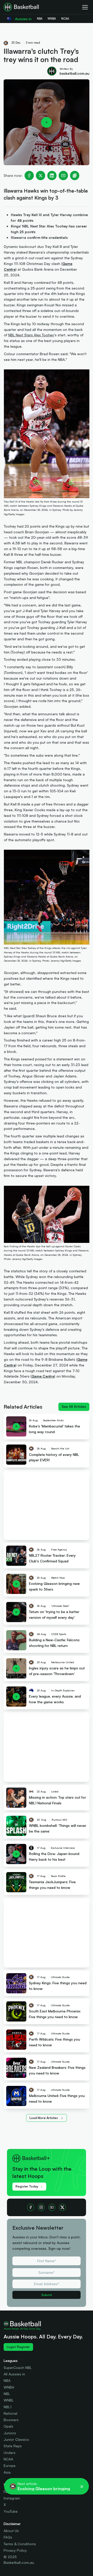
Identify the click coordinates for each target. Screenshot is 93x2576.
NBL (7, 2394)
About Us (11, 2531)
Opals (8, 2426)
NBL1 (7, 2407)
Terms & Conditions (20, 2544)
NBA (7, 2380)
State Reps (13, 2446)
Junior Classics (16, 2439)
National (10, 2413)
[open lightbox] (47, 122)
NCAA (8, 2459)
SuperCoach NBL (18, 2368)
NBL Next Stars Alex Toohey (31, 335)
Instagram (12, 2498)
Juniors (10, 2433)
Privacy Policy (15, 2550)
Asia (7, 2472)
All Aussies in (14, 2374)
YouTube (11, 2511)
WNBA (9, 2387)
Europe (10, 2465)
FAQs (8, 2537)
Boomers (11, 2420)
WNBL (9, 2400)
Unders (10, 2453)
